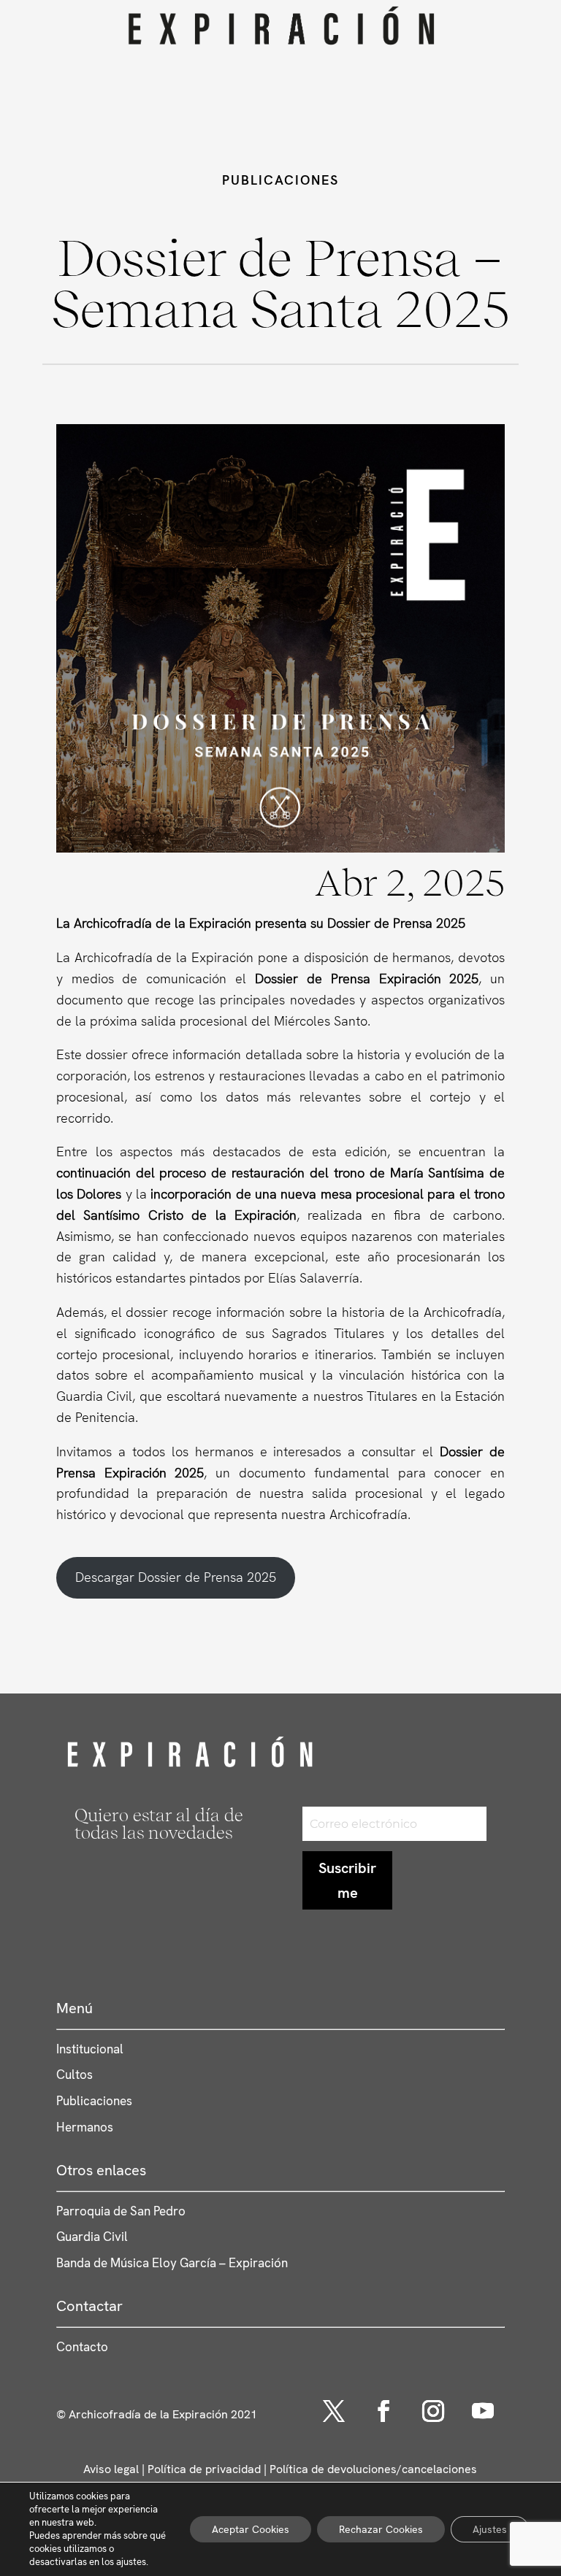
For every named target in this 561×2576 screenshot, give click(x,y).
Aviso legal (111, 2469)
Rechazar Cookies (381, 2529)
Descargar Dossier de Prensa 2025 (176, 1577)
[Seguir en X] (334, 2411)
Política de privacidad (204, 2469)
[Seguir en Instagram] (433, 2411)
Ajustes (490, 2529)
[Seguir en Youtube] (483, 2411)
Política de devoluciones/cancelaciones (373, 2469)
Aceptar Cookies (251, 2529)
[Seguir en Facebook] (383, 2411)
